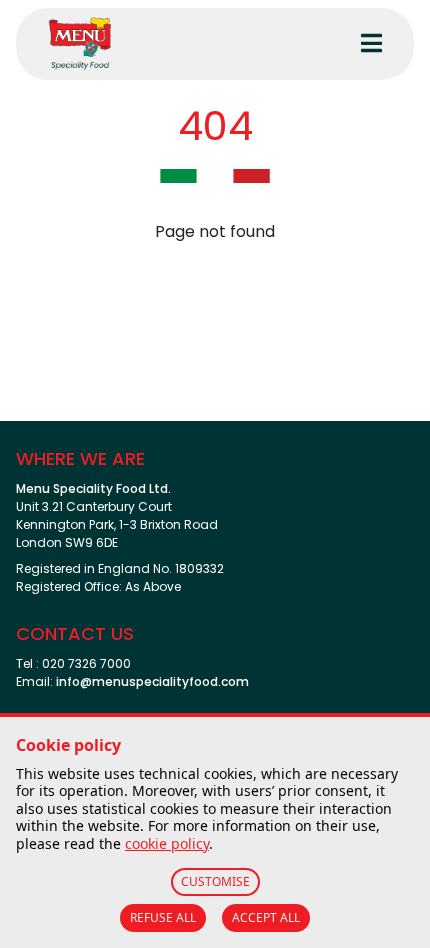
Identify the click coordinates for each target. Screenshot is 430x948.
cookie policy (167, 843)
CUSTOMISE (215, 881)
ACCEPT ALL (266, 917)
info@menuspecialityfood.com (152, 681)
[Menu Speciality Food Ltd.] (173, 44)
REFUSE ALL (163, 917)
